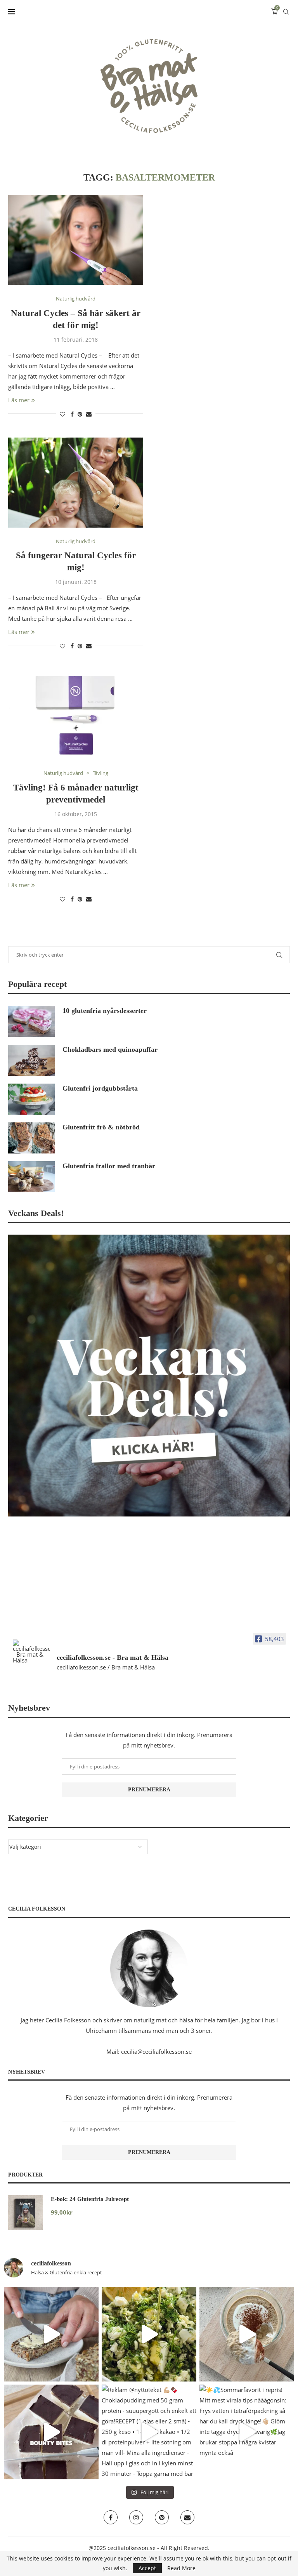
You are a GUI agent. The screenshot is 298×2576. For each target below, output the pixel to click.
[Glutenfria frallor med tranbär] (31, 1177)
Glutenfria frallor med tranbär (109, 1166)
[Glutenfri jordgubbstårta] (31, 1099)
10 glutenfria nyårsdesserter (105, 1011)
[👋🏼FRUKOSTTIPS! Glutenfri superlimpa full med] (51, 2334)
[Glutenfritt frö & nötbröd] (31, 1138)
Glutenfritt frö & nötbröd (101, 1127)
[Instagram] (136, 2517)
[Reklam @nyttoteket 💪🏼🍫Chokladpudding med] (149, 2432)
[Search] (286, 12)
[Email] (187, 2517)
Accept (147, 2568)
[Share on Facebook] (72, 414)
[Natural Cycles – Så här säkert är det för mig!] (76, 240)
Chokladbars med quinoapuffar (110, 1049)
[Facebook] (111, 2517)
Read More (181, 2568)
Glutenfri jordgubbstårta (100, 1088)
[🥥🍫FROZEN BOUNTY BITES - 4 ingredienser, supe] (51, 2432)
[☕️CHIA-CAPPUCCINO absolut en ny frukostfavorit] (247, 2334)
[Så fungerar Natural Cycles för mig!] (76, 483)
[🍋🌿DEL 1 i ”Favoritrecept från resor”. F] (149, 2334)
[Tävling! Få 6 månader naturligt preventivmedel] (76, 714)
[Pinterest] (162, 2517)
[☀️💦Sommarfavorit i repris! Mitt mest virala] (247, 2432)
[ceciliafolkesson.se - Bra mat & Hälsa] (31, 1651)
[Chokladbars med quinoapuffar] (31, 1060)
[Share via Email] (89, 414)
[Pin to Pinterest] (80, 414)
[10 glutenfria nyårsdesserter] (31, 1021)
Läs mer (19, 400)
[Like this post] (62, 414)
